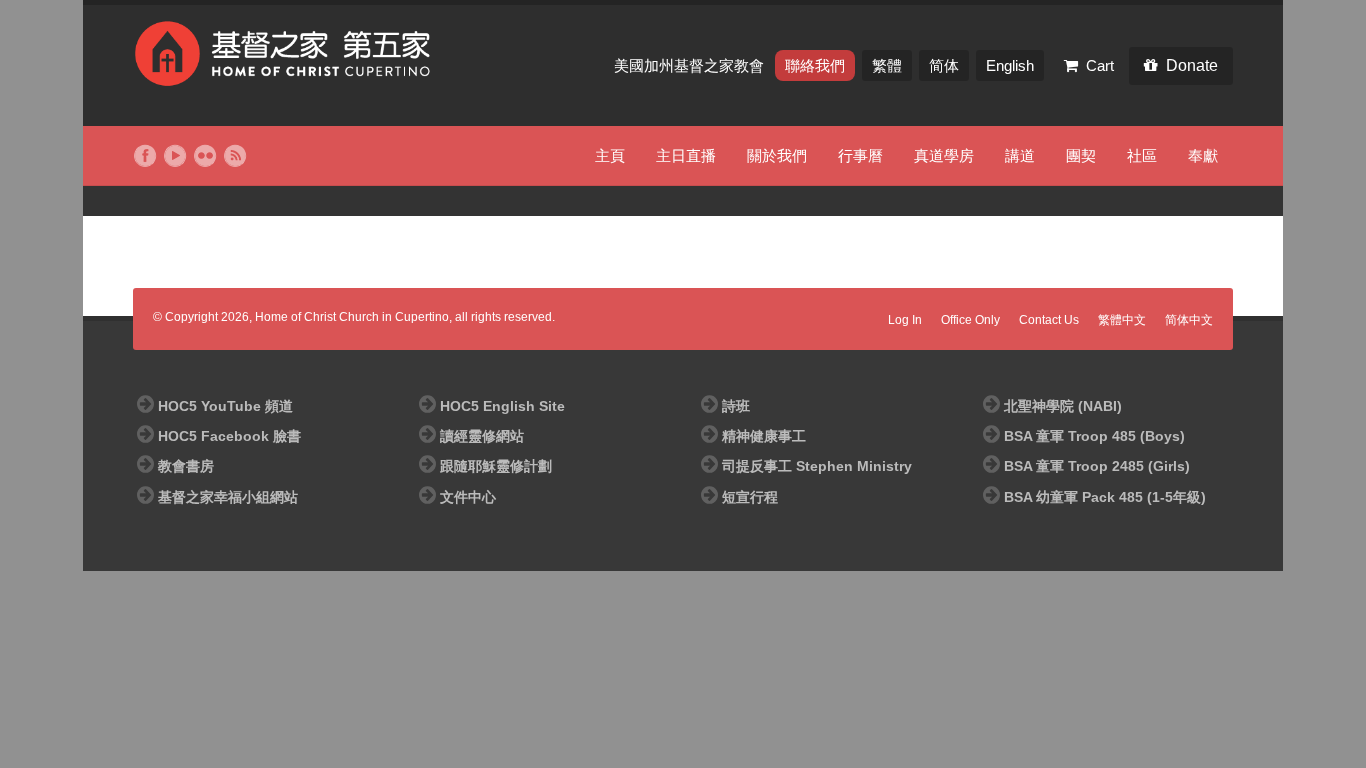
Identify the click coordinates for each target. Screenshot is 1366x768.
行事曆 (860, 155)
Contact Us (1049, 320)
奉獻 (1203, 155)
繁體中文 (1122, 320)
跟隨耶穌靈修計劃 (496, 466)
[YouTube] (175, 156)
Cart (1100, 65)
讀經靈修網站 (482, 436)
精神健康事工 (764, 436)
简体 (944, 65)
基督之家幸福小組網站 (228, 497)
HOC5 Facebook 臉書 (229, 436)
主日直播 (686, 155)
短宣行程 (750, 497)
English (1010, 65)
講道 (1020, 155)
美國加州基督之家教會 (691, 65)
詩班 (736, 406)
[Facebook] (145, 156)
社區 (1142, 155)
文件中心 (468, 497)
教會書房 (186, 466)
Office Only (970, 320)
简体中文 (1189, 320)
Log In (905, 320)
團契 (1081, 155)
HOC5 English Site (502, 406)
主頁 (610, 155)
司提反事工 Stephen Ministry (817, 466)
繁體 (887, 65)
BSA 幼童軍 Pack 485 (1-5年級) (1105, 497)
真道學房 (944, 155)
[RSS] (235, 156)
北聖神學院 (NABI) (1063, 406)
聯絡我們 (815, 65)
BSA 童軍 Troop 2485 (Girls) (1097, 466)
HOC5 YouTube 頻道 (225, 406)
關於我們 (777, 155)
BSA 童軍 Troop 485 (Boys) (1094, 436)
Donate (1192, 65)
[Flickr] (205, 156)
